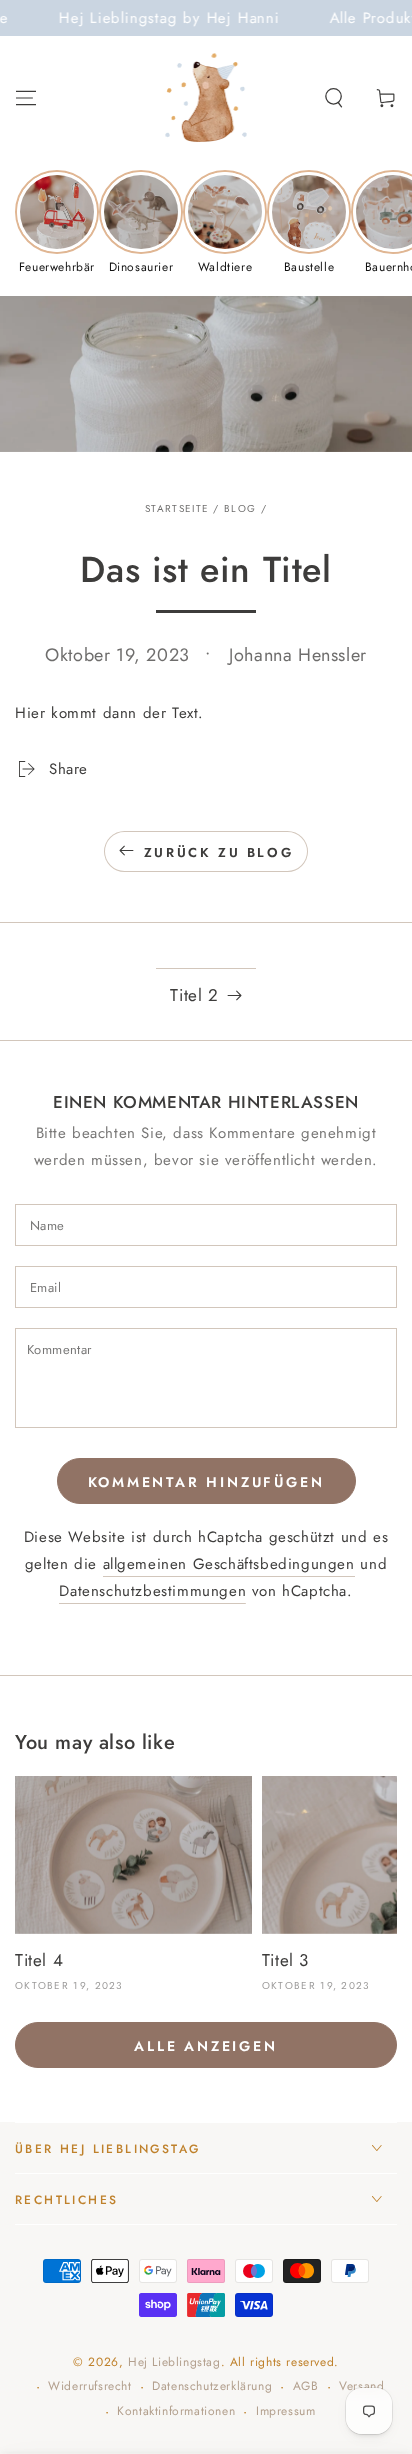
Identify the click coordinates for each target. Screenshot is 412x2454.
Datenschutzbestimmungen (152, 1591)
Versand (361, 2386)
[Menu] (26, 98)
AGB (306, 2386)
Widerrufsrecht (89, 2386)
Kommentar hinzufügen (206, 1482)
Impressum (285, 2411)
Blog (240, 508)
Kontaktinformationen (176, 2411)
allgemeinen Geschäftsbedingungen (229, 1564)
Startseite (177, 508)
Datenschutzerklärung (212, 2386)
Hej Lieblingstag (174, 2362)
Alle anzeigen (205, 2046)
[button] (334, 98)
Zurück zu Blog (218, 852)
